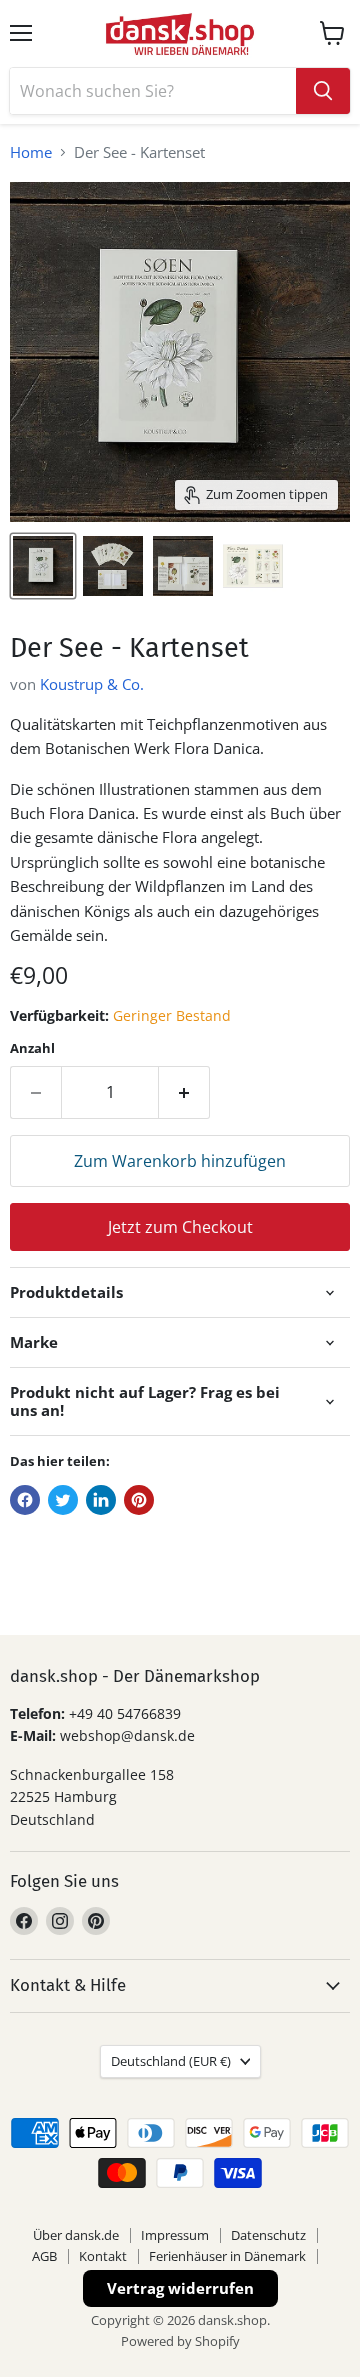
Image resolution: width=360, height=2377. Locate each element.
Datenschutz (268, 2235)
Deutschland (171, 2061)
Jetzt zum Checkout (180, 1227)
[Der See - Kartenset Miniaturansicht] (43, 566)
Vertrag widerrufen (180, 2288)
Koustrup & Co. (92, 684)
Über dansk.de (76, 2235)
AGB (44, 2256)
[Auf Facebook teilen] (25, 1500)
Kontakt (103, 2256)
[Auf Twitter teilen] (63, 1500)
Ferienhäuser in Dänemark (227, 2256)
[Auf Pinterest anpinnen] (139, 1500)
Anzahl (32, 1048)
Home (31, 152)
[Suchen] (323, 91)
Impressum (175, 2235)
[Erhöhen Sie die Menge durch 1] (184, 1092)
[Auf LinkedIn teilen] (101, 1500)
